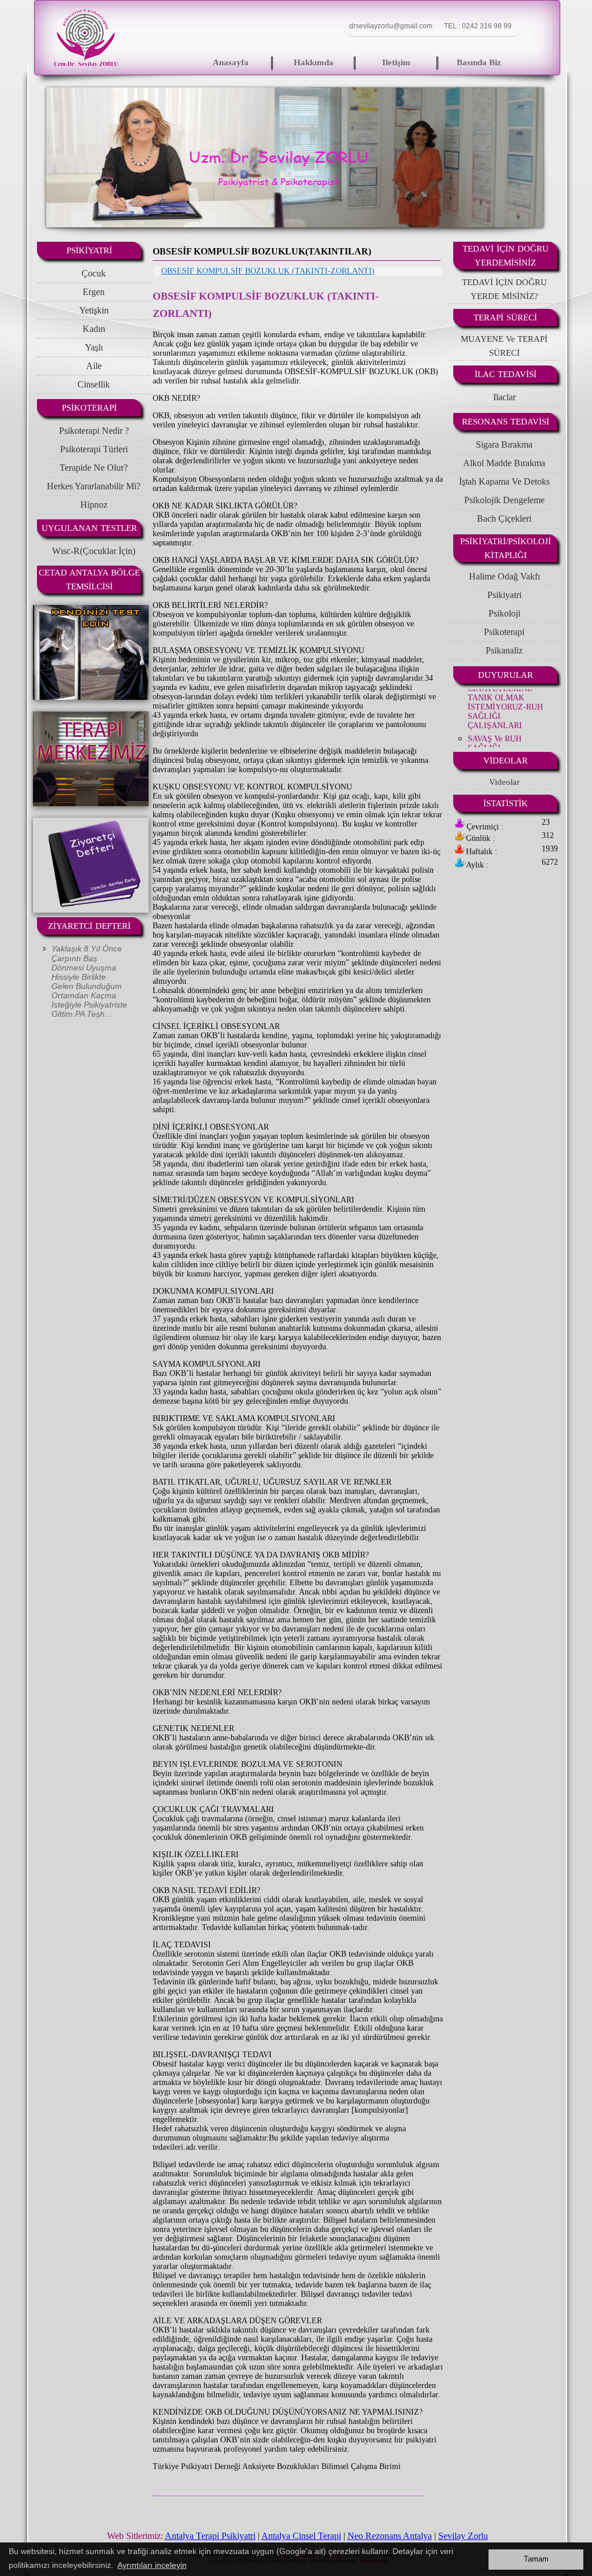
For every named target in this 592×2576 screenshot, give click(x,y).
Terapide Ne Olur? (94, 468)
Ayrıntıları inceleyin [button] (152, 2565)
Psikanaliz (504, 650)
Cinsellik (94, 384)
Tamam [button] (536, 2559)
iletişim (396, 62)
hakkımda (314, 62)
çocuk (94, 273)
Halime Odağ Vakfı (504, 576)
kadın (94, 329)
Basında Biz (479, 62)
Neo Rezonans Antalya (390, 2536)
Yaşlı (94, 347)
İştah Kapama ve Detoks (504, 481)
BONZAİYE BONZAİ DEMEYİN (505, 736)
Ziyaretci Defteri (89, 926)
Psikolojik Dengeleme (504, 500)
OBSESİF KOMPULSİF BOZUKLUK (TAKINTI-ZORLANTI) (268, 271)
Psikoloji (504, 613)
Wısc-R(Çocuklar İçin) (94, 551)
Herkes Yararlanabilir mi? (94, 486)
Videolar (506, 761)
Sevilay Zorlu (463, 2536)
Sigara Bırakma (504, 444)
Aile (94, 366)
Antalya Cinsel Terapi (301, 2536)
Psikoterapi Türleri (94, 449)
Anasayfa (231, 62)
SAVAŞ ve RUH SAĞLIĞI (495, 713)
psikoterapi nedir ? (94, 431)
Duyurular (506, 675)
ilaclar (504, 397)
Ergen (94, 292)
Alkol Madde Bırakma (504, 463)
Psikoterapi (504, 632)
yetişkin (94, 310)
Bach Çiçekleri (504, 518)
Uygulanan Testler (89, 528)
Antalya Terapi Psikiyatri (210, 2536)
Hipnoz (94, 505)
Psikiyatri (504, 595)
